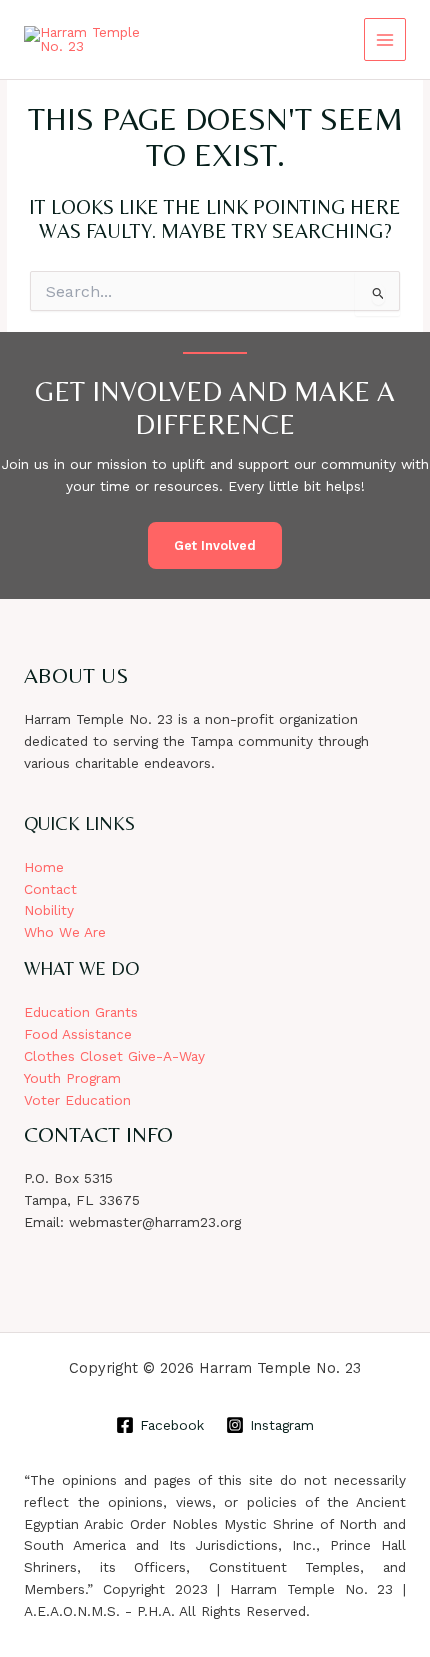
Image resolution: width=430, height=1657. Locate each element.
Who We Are (65, 932)
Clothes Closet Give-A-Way (114, 1056)
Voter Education (77, 1100)
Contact (50, 889)
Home (44, 867)
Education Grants (81, 1012)
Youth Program (72, 1078)
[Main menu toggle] (385, 39)
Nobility (49, 910)
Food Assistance (78, 1034)
